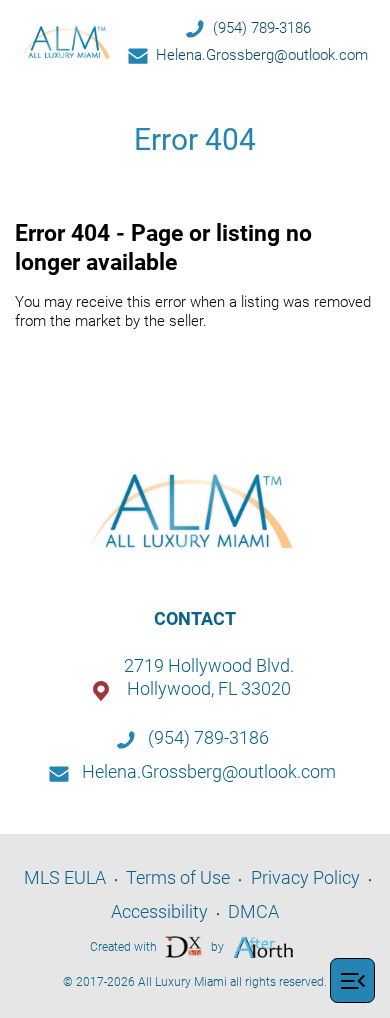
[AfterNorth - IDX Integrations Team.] (263, 945)
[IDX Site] (184, 945)
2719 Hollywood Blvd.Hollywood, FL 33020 (209, 677)
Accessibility (159, 911)
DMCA (253, 911)
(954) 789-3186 (262, 28)
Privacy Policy (305, 877)
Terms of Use (178, 877)
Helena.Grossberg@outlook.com (262, 55)
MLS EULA (65, 877)
